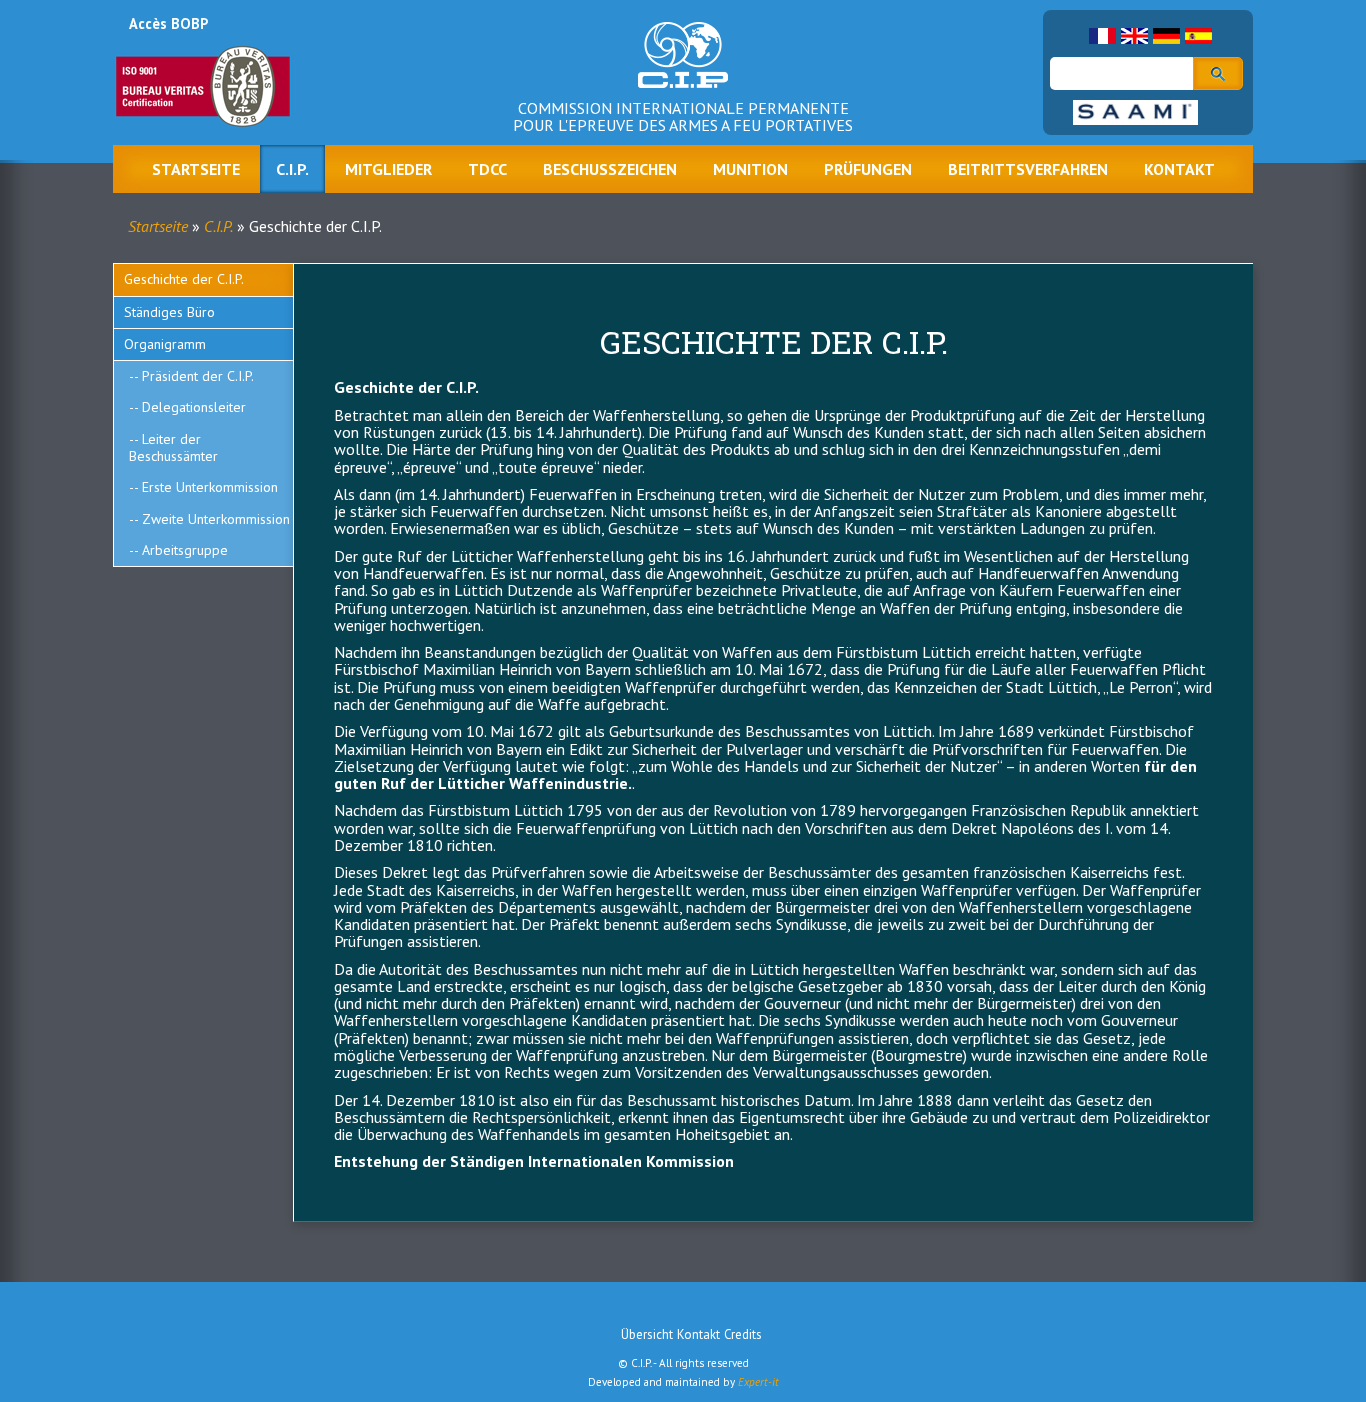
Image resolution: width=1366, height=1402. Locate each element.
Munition (750, 169)
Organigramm (165, 344)
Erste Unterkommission (210, 487)
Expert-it (758, 1382)
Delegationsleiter (194, 407)
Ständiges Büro (169, 312)
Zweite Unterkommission (216, 519)
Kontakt (1179, 169)
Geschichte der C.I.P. (184, 279)
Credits (743, 1334)
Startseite (196, 169)
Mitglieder (388, 169)
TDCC (487, 169)
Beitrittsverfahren (1028, 169)
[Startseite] (683, 70)
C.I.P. (292, 169)
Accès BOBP (168, 23)
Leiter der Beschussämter (173, 447)
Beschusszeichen (610, 169)
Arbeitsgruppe (185, 550)
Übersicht (647, 1334)
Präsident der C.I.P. (198, 376)
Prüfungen (868, 169)
